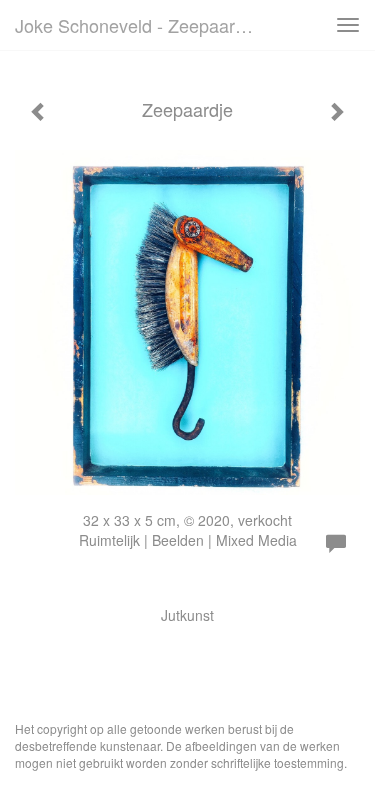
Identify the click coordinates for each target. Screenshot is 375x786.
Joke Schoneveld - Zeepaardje (137, 25)
